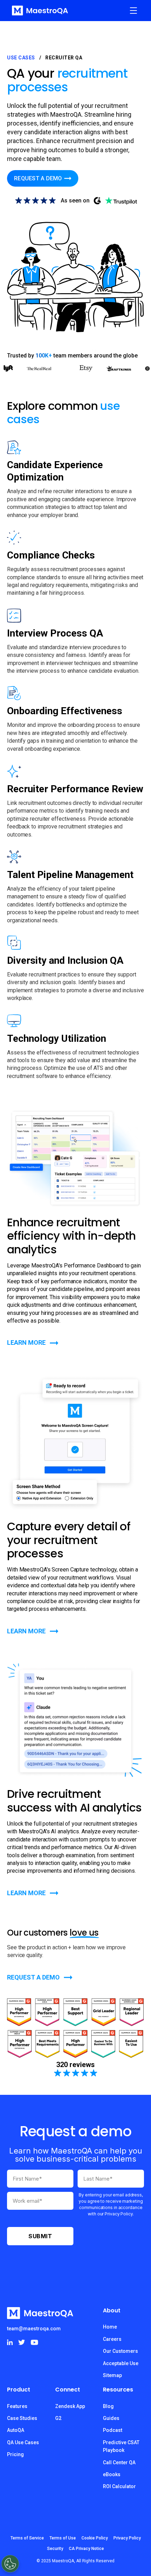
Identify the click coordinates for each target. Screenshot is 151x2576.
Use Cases (21, 58)
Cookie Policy (95, 2538)
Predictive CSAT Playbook (121, 2446)
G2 (58, 2418)
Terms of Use (63, 2538)
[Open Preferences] (10, 2564)
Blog (108, 2406)
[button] (133, 11)
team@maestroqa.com (34, 2329)
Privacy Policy (127, 2538)
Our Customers (120, 2351)
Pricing (15, 2454)
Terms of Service (27, 2538)
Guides (111, 2418)
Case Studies (22, 2418)
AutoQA (16, 2430)
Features (17, 2406)
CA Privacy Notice (86, 2549)
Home (110, 2327)
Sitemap (112, 2375)
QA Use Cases (23, 2442)
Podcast (113, 2430)
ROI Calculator (119, 2486)
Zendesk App (70, 2406)
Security (55, 2549)
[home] (38, 11)
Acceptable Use (121, 2363)
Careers (112, 2339)
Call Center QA (119, 2462)
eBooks (112, 2474)
